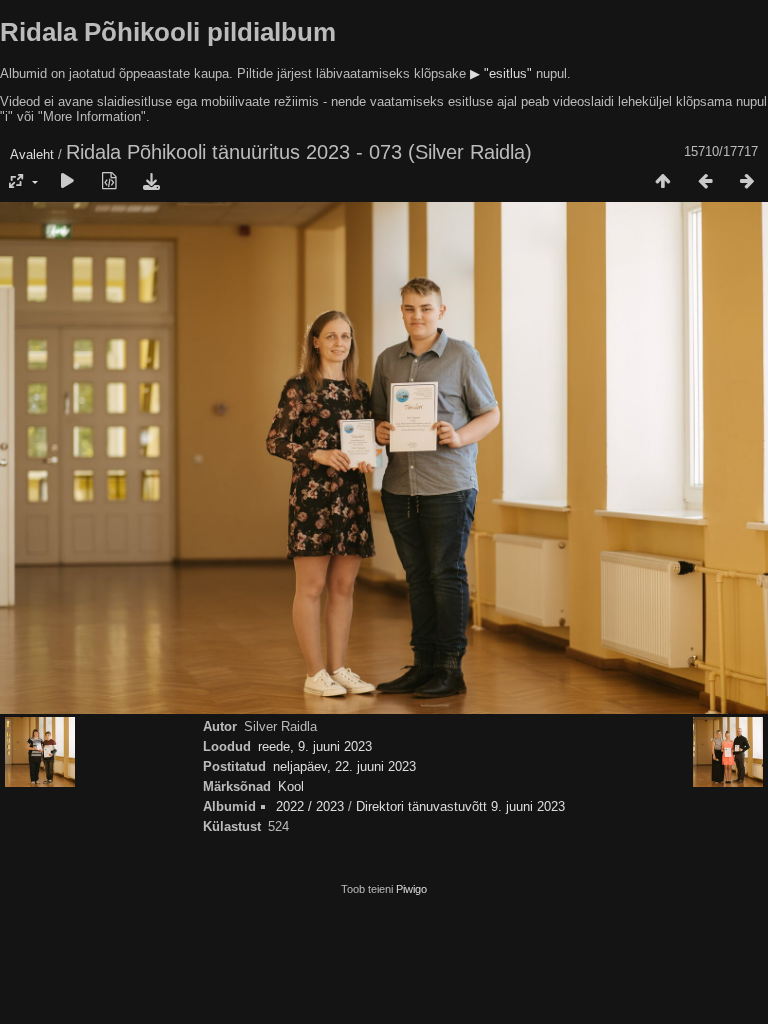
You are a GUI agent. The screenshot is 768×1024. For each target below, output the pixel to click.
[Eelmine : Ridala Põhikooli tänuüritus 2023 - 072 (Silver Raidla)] (705, 182)
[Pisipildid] (663, 182)
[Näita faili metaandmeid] (109, 182)
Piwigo (411, 889)
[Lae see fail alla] (151, 182)
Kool (291, 786)
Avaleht (32, 154)
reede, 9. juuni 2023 (315, 746)
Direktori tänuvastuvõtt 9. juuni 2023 (460, 806)
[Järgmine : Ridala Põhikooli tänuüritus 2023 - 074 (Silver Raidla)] (747, 182)
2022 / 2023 (310, 806)
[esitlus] (67, 182)
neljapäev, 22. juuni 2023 (344, 766)
